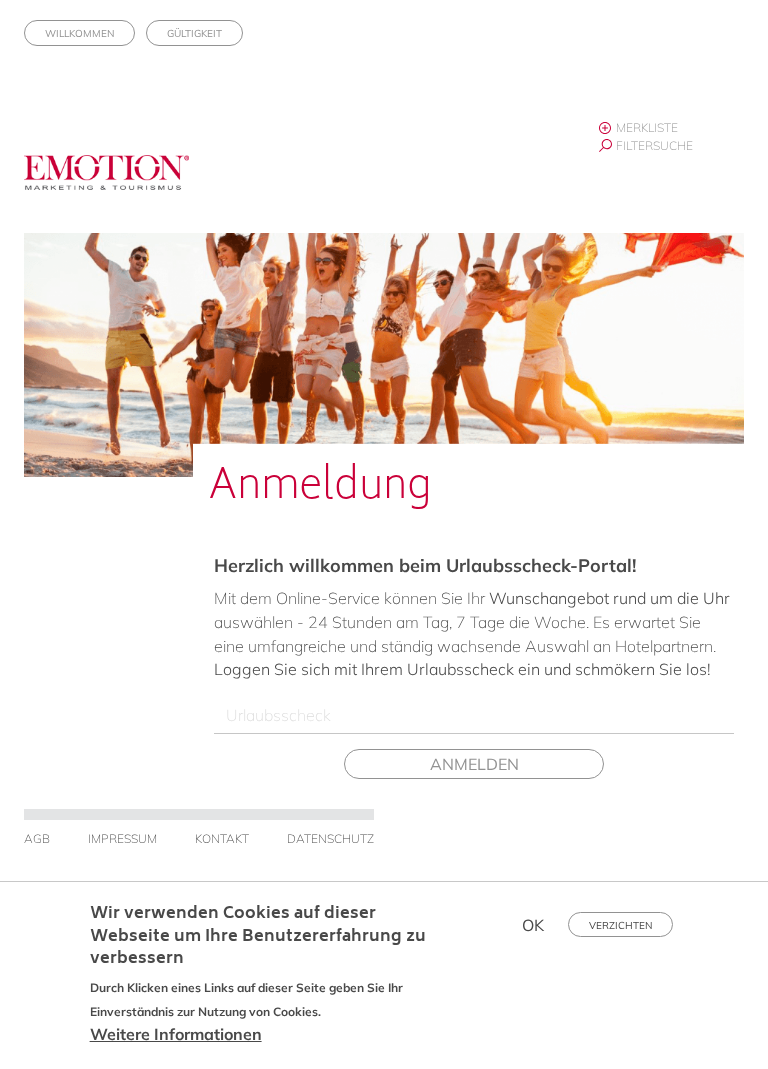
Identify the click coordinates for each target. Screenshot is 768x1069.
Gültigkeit (194, 33)
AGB (37, 838)
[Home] (114, 184)
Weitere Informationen (176, 1034)
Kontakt (222, 838)
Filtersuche (654, 145)
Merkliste (647, 127)
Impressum (122, 838)
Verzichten (620, 925)
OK (533, 925)
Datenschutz (330, 838)
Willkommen (79, 33)
